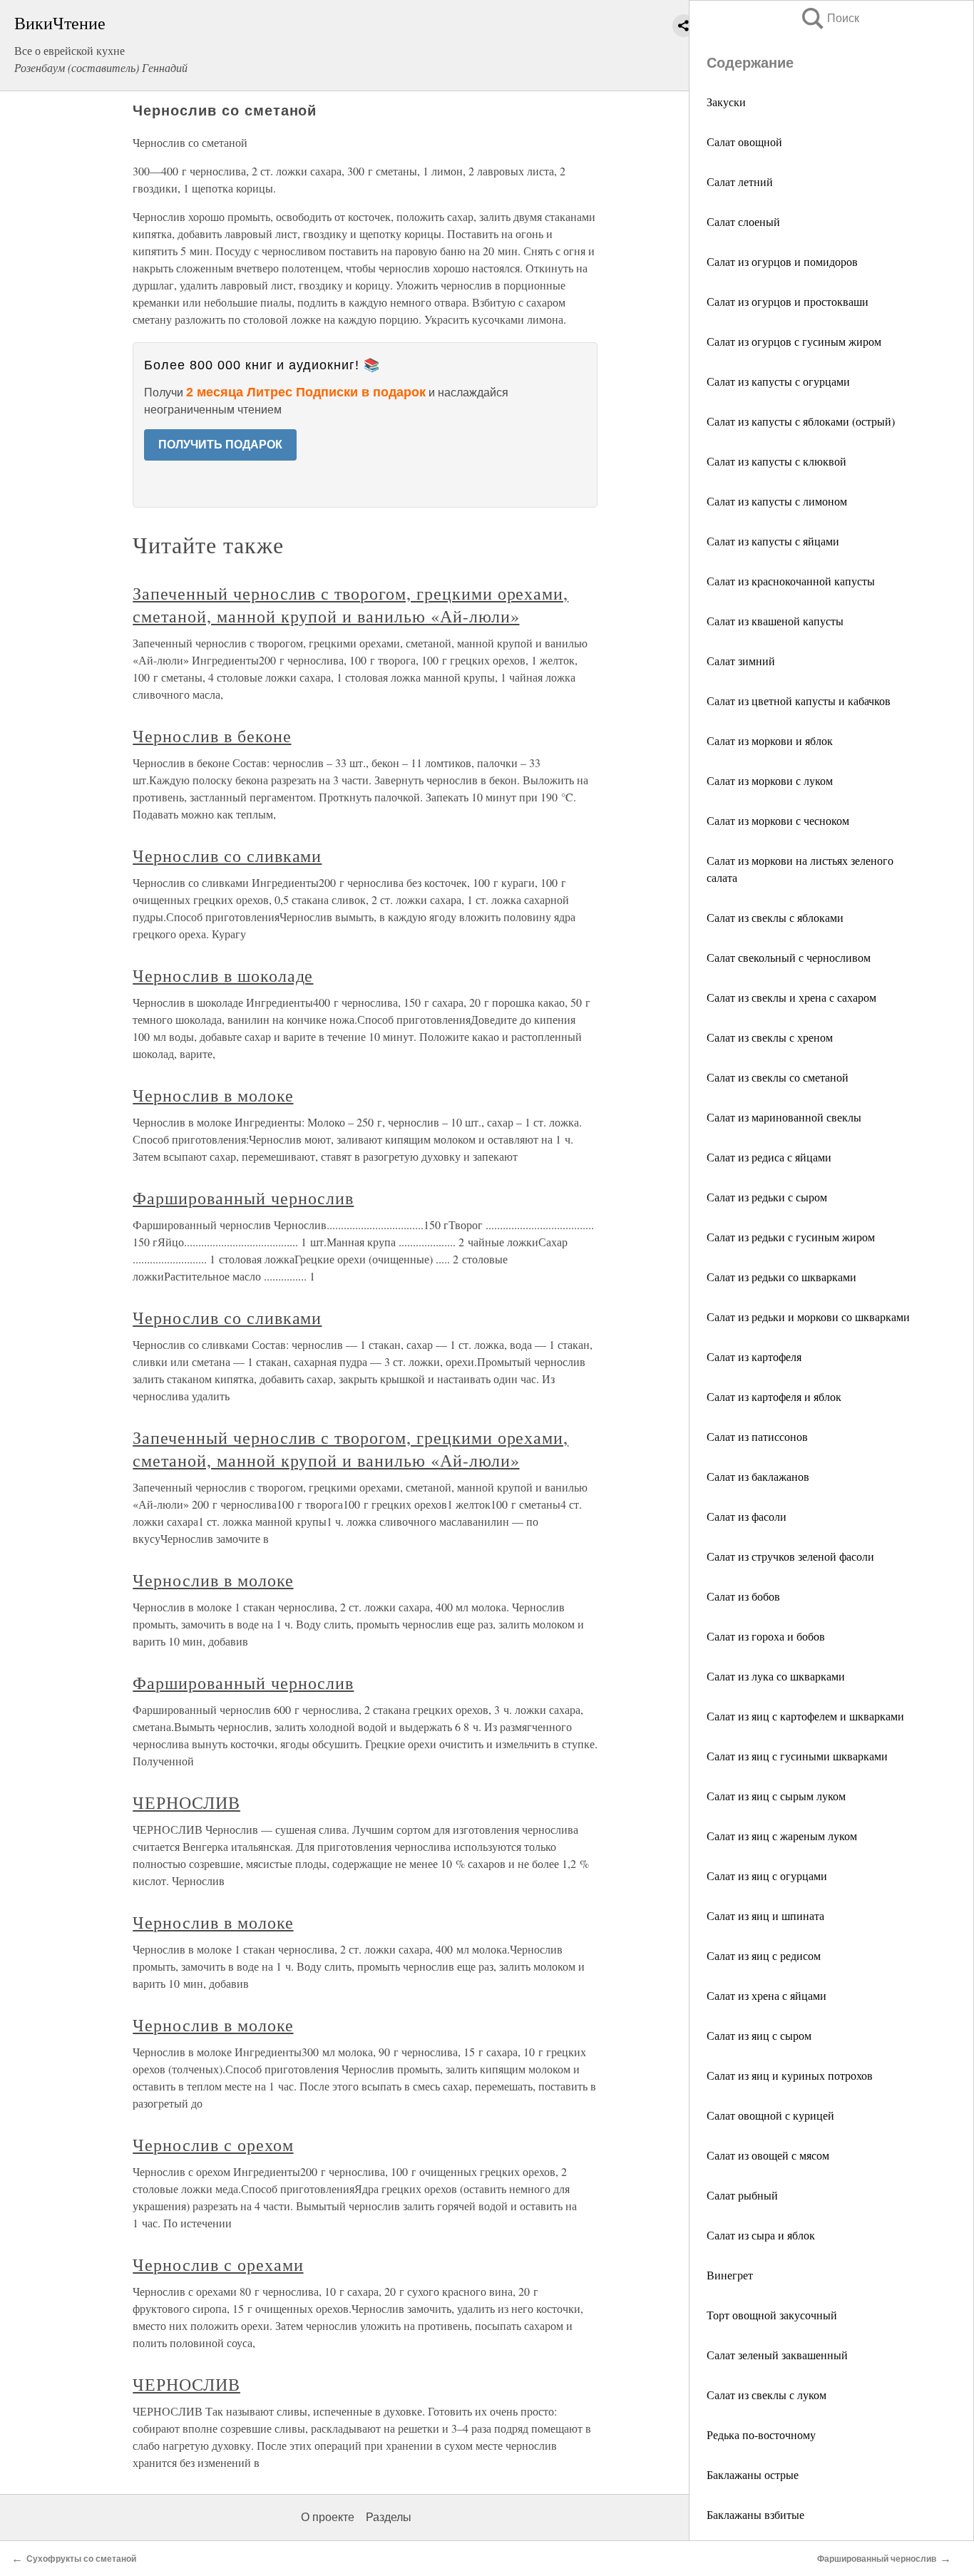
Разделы (389, 2517)
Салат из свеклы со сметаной (778, 1077)
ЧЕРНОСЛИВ (186, 1802)
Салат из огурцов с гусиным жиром (794, 341)
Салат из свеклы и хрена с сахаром (791, 997)
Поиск (829, 18)
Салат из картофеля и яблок (774, 1396)
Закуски (726, 102)
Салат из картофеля (754, 1356)
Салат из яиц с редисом (764, 1955)
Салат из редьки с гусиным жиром (791, 1237)
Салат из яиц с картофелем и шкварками (805, 1716)
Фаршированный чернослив (243, 1198)
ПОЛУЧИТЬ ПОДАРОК (220, 445)
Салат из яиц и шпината (765, 1915)
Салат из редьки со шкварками (781, 1277)
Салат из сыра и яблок (761, 2235)
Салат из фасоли (747, 1516)
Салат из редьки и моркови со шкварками (808, 1317)
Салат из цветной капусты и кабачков (799, 701)
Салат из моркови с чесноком (778, 820)
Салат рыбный (742, 2195)
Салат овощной (744, 142)
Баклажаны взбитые (755, 2514)
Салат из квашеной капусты (775, 621)
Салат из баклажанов (758, 1476)
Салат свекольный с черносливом (789, 957)
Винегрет (730, 2275)
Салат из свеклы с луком (767, 2395)
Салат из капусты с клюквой (776, 461)
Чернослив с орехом (213, 2145)
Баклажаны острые (753, 2474)
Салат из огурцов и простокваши (788, 301)
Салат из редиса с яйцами (769, 1157)
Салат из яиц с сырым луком (776, 1796)
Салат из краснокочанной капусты (791, 581)
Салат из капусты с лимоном (777, 501)
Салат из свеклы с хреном (770, 1037)
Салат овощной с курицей (770, 2115)
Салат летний (740, 181)
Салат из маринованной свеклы (784, 1117)
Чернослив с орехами (218, 2264)
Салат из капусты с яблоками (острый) (801, 421)
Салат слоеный (743, 221)
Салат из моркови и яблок (770, 740)
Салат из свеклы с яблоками (775, 917)
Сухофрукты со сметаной (81, 2559)
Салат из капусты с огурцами (778, 381)
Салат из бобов (743, 1596)
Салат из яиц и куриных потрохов (790, 2075)
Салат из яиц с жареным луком (782, 1836)
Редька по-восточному (761, 2434)
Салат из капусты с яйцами (773, 541)
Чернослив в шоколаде (223, 975)
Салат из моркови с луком (770, 780)
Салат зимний (741, 661)
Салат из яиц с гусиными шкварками (797, 1756)
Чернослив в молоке (213, 1095)
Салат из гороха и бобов (766, 1636)
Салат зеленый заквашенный (777, 2355)
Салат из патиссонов (757, 1436)
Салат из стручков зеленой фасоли (790, 1556)
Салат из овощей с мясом (768, 2155)
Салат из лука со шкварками (776, 1676)
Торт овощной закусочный (772, 2315)
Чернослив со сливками (227, 856)
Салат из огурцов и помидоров (782, 261)
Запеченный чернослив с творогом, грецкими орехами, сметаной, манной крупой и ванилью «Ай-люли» (350, 605)
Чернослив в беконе (212, 736)
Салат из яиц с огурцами (767, 1875)
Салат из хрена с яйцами (767, 1995)
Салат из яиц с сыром (759, 2035)
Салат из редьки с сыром (767, 1197)
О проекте (328, 2517)
